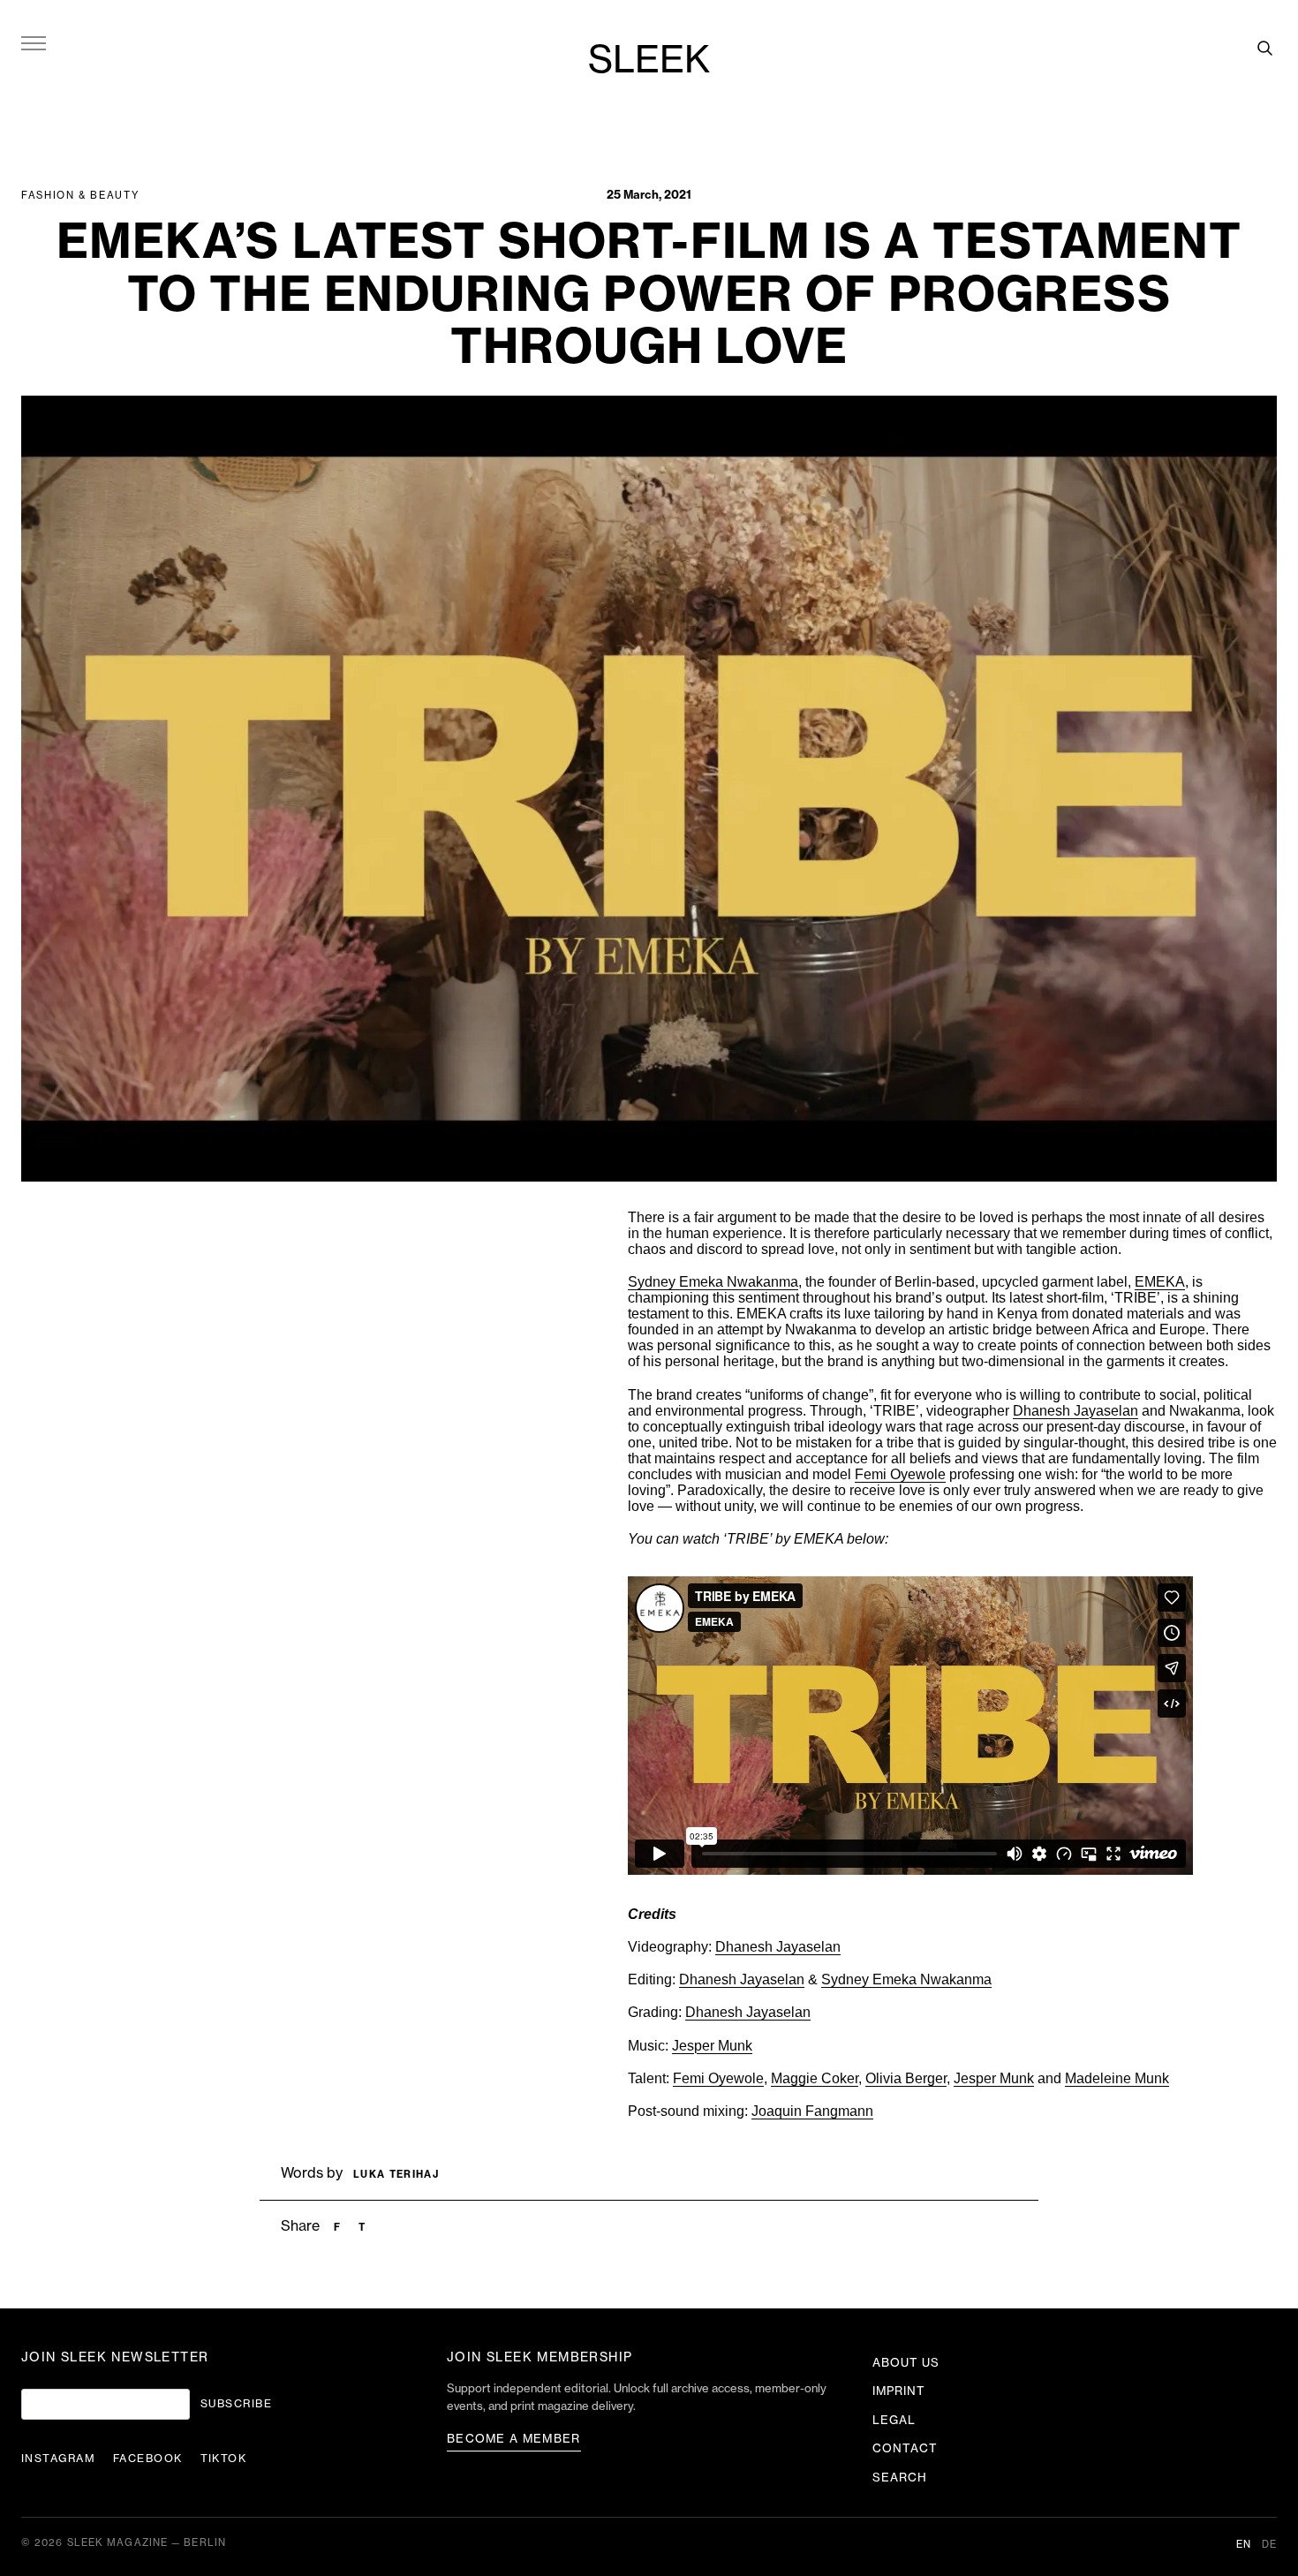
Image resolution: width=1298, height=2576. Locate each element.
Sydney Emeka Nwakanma (906, 1979)
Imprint (899, 2391)
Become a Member (514, 2439)
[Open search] (1264, 48)
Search (900, 2478)
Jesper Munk (712, 2046)
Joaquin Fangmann (812, 2111)
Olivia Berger (906, 2078)
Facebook (148, 2459)
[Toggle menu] (34, 42)
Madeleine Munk (1117, 2078)
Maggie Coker (815, 2078)
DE (1269, 2545)
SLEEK (649, 61)
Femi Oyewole (900, 1474)
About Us (906, 2363)
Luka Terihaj (396, 2175)
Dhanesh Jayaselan (778, 1947)
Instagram (58, 2459)
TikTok (224, 2459)
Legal (894, 2420)
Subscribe (236, 2404)
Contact (905, 2448)
